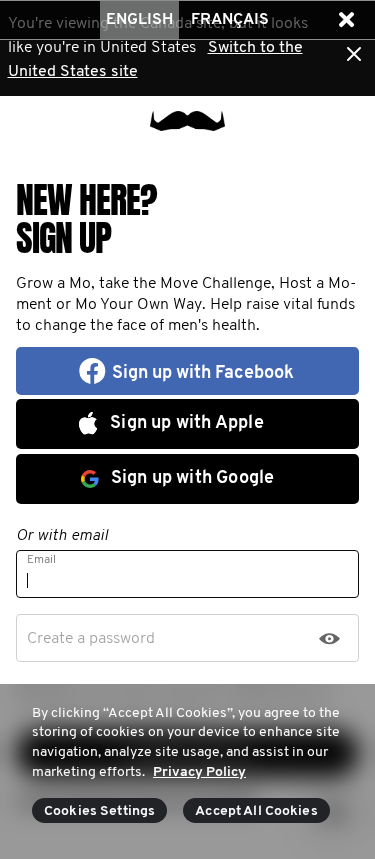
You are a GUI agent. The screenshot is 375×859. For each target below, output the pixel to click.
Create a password (91, 639)
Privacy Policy (199, 772)
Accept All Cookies (256, 811)
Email (41, 560)
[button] (346, 20)
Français (230, 20)
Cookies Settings (99, 811)
